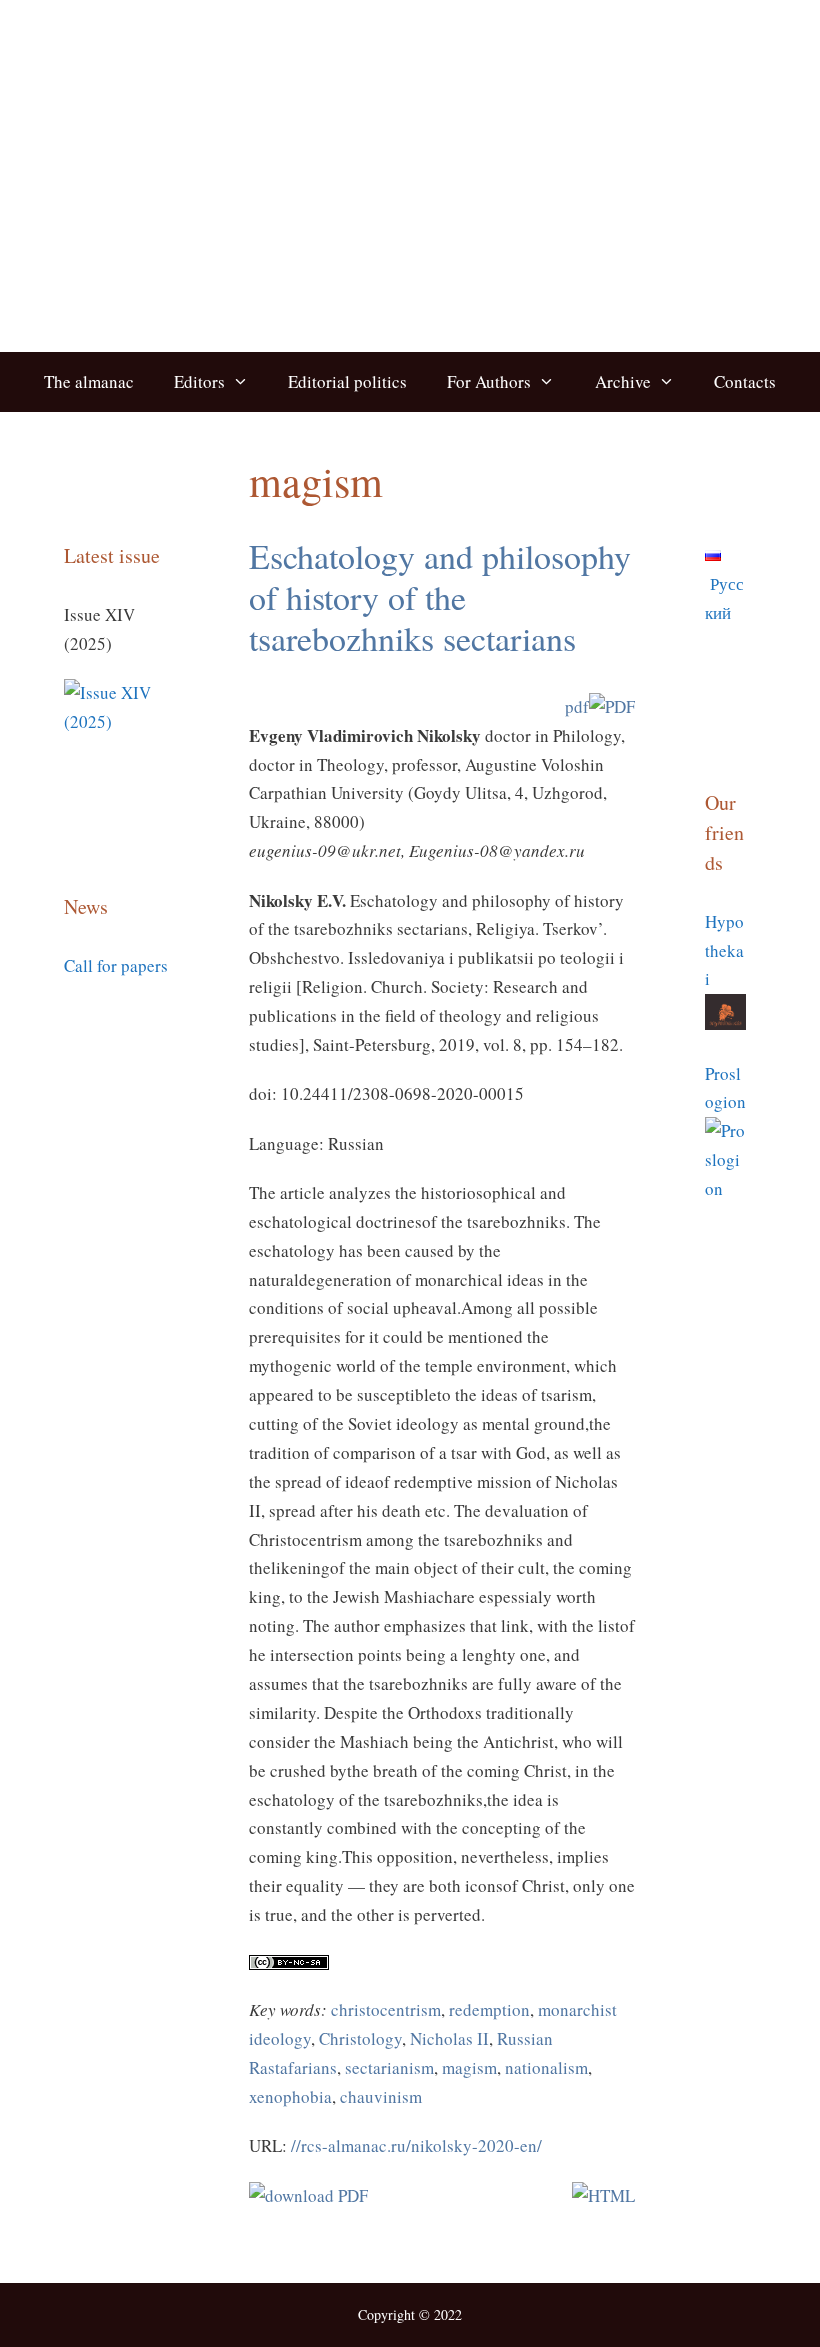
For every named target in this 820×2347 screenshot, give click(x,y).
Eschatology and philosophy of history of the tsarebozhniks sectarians (440, 597)
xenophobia (290, 2096)
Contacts (745, 381)
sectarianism (389, 2067)
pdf (577, 706)
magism (469, 2067)
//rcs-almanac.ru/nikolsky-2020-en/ (416, 2145)
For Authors (489, 381)
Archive (623, 381)
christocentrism (386, 2009)
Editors (199, 381)
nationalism (546, 2067)
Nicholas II (449, 2038)
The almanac (89, 381)
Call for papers (116, 965)
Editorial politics (347, 381)
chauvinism (381, 2096)
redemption (489, 2009)
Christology (360, 2038)
